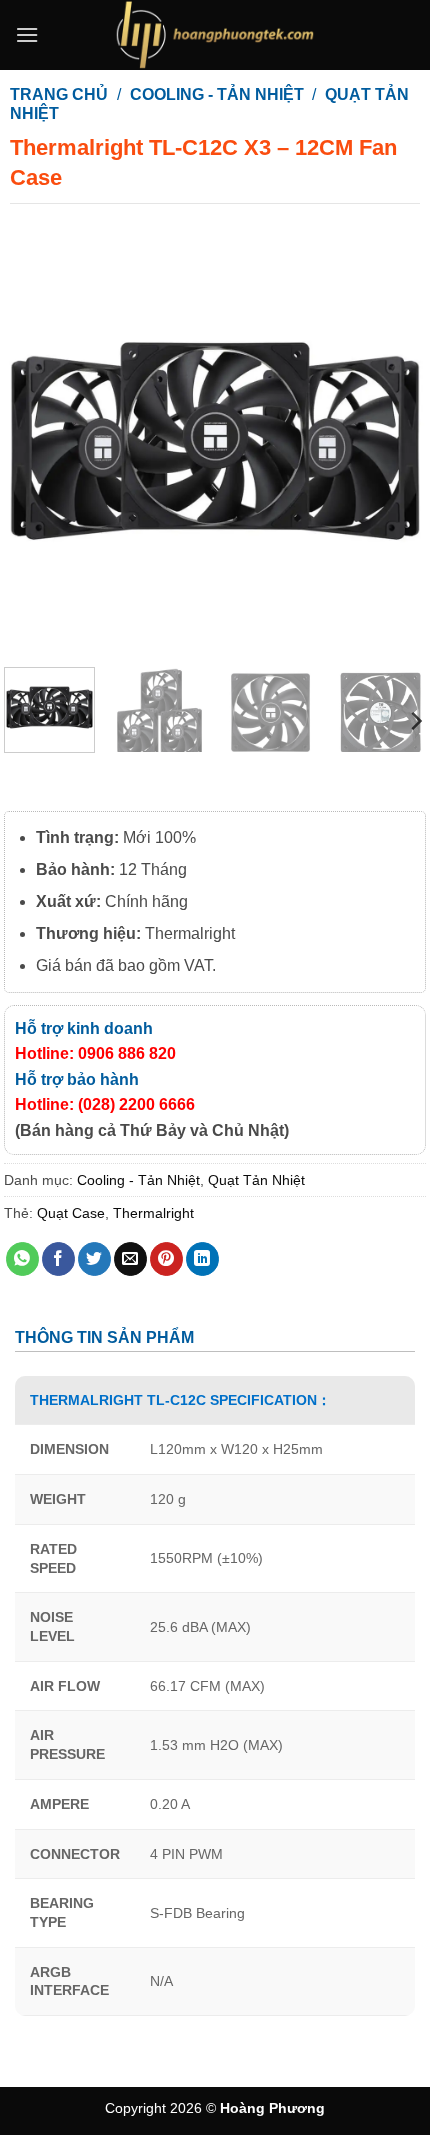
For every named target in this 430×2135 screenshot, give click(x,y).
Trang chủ (59, 94)
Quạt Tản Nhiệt (256, 1180)
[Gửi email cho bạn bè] (130, 1259)
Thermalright (153, 1213)
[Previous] (38, 441)
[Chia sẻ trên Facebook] (58, 1259)
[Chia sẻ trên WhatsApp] (22, 1259)
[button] (27, 34)
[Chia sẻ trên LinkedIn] (202, 1259)
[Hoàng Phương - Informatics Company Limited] (215, 34)
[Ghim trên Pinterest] (166, 1259)
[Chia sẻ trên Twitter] (94, 1259)
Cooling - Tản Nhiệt (217, 94)
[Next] (392, 441)
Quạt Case (71, 1213)
